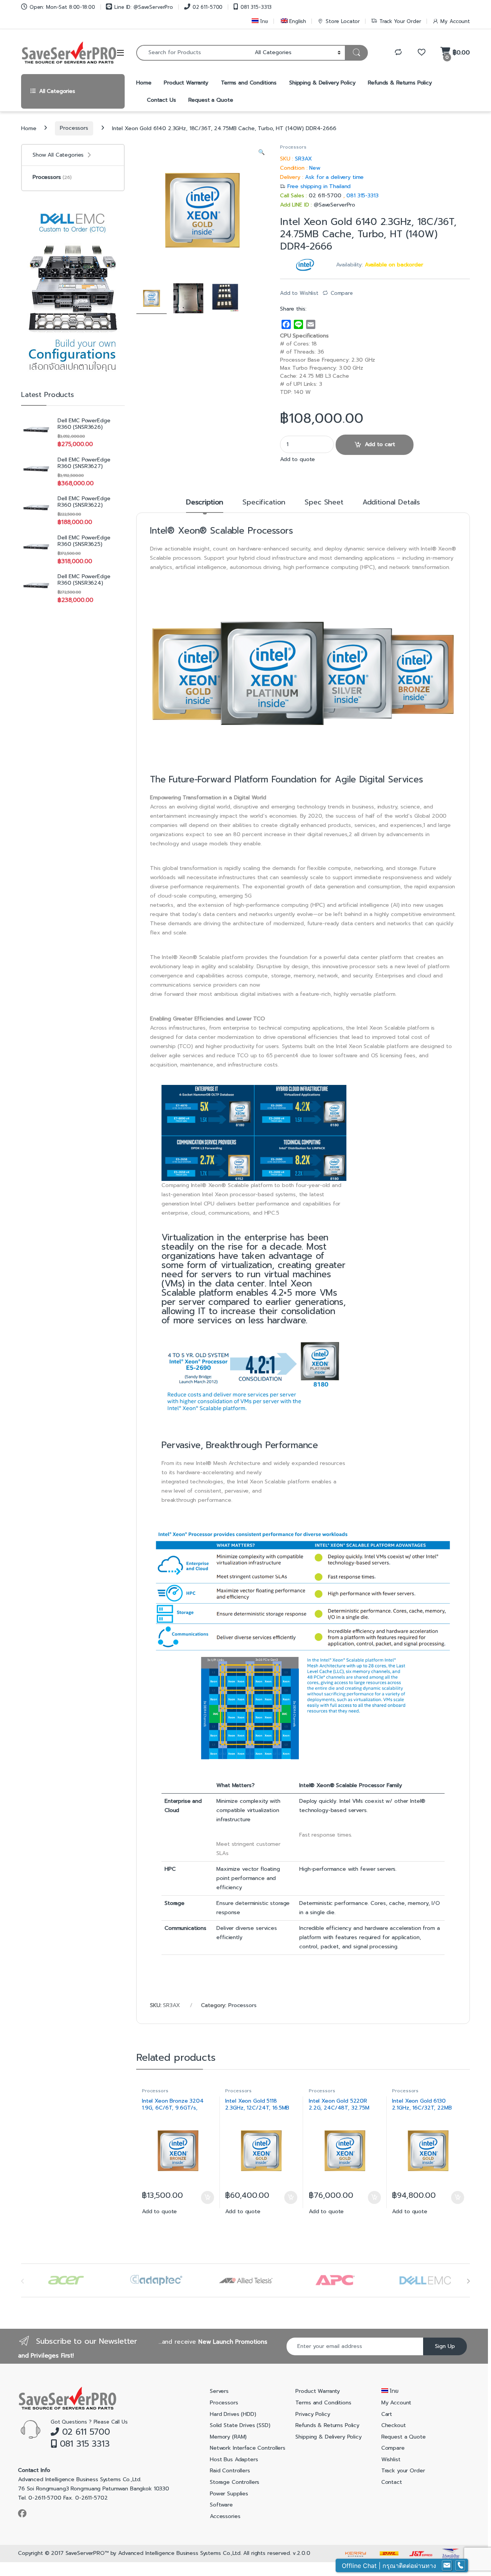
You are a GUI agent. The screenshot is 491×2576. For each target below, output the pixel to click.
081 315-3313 (256, 7)
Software (221, 2505)
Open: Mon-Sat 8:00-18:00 (62, 7)
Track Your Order (400, 21)
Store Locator (343, 21)
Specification (264, 503)
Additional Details (391, 503)
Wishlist (391, 2459)
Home (144, 83)
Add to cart (380, 444)
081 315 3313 (83, 2444)
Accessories (225, 2516)
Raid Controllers (230, 2471)
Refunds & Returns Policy (400, 83)
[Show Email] (447, 2566)
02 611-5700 (208, 7)
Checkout (394, 2425)
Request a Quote (211, 100)
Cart (387, 2414)
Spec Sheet (324, 503)
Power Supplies (229, 2494)
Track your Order (403, 2471)
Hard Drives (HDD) (233, 2414)
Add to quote (297, 459)
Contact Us (161, 100)
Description (205, 503)
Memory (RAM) (228, 2437)
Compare (342, 293)
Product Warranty (186, 83)
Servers (219, 2391)
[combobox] (193, 53)
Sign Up (445, 2346)
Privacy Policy (313, 2414)
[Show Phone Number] (460, 2566)
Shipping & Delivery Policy (322, 83)
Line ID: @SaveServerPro (144, 7)
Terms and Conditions (249, 83)
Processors (74, 128)
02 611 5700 (85, 2432)
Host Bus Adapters (234, 2459)
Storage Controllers (235, 2482)
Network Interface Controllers (248, 2448)
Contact (392, 2482)
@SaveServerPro (334, 205)
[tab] (205, 506)
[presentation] (468, 2281)
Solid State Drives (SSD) (240, 2425)
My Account (455, 21)
